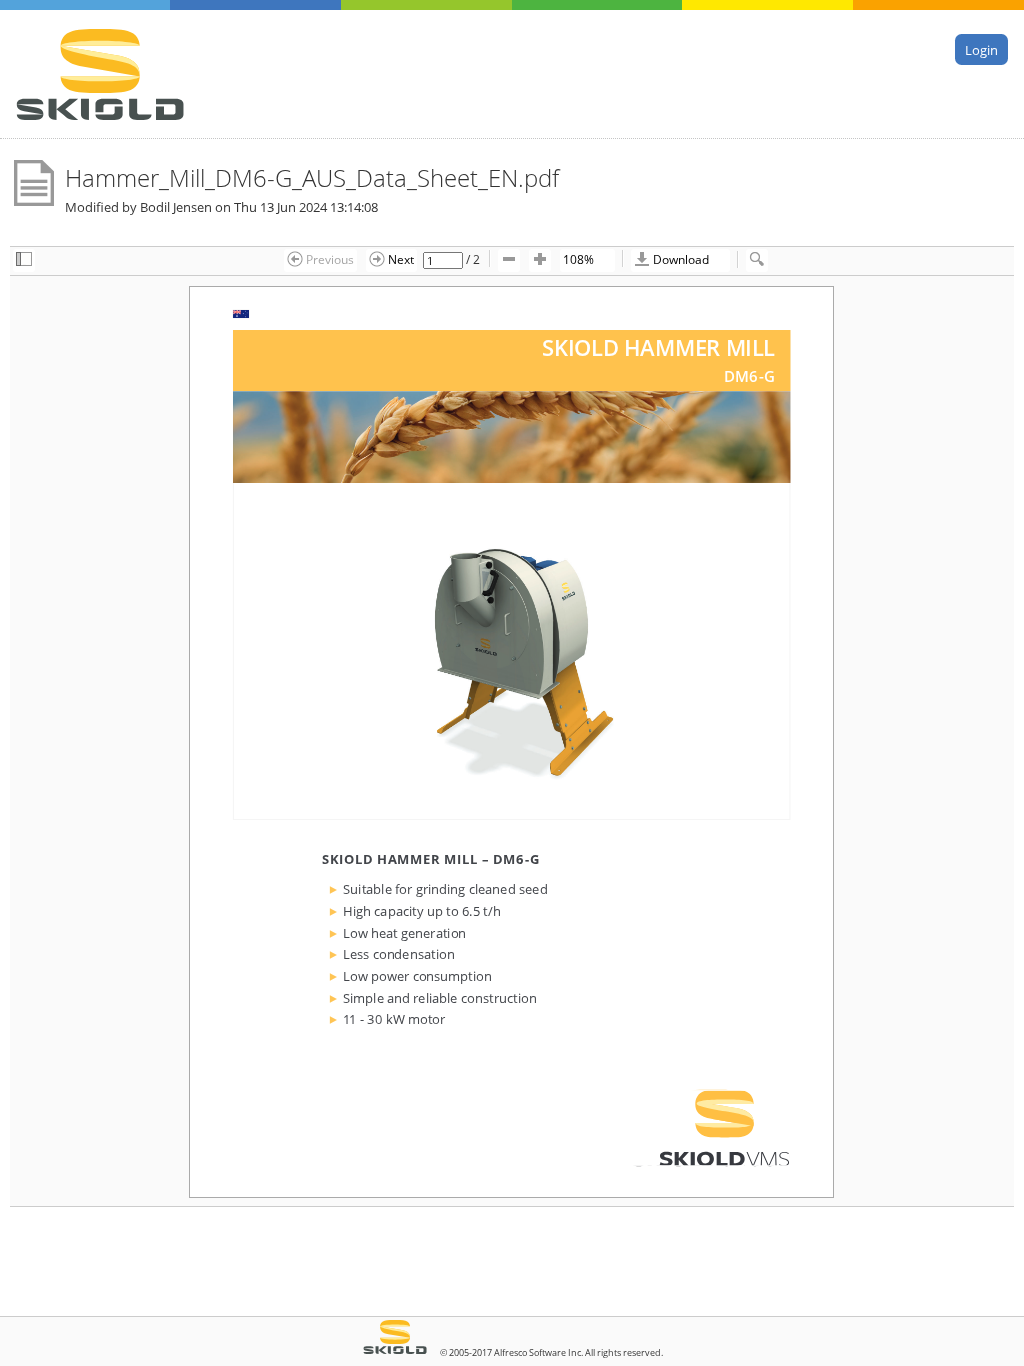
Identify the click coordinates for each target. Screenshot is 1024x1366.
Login (981, 49)
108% (578, 259)
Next (399, 259)
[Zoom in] (540, 260)
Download (679, 259)
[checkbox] (24, 260)
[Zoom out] (509, 260)
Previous (328, 259)
